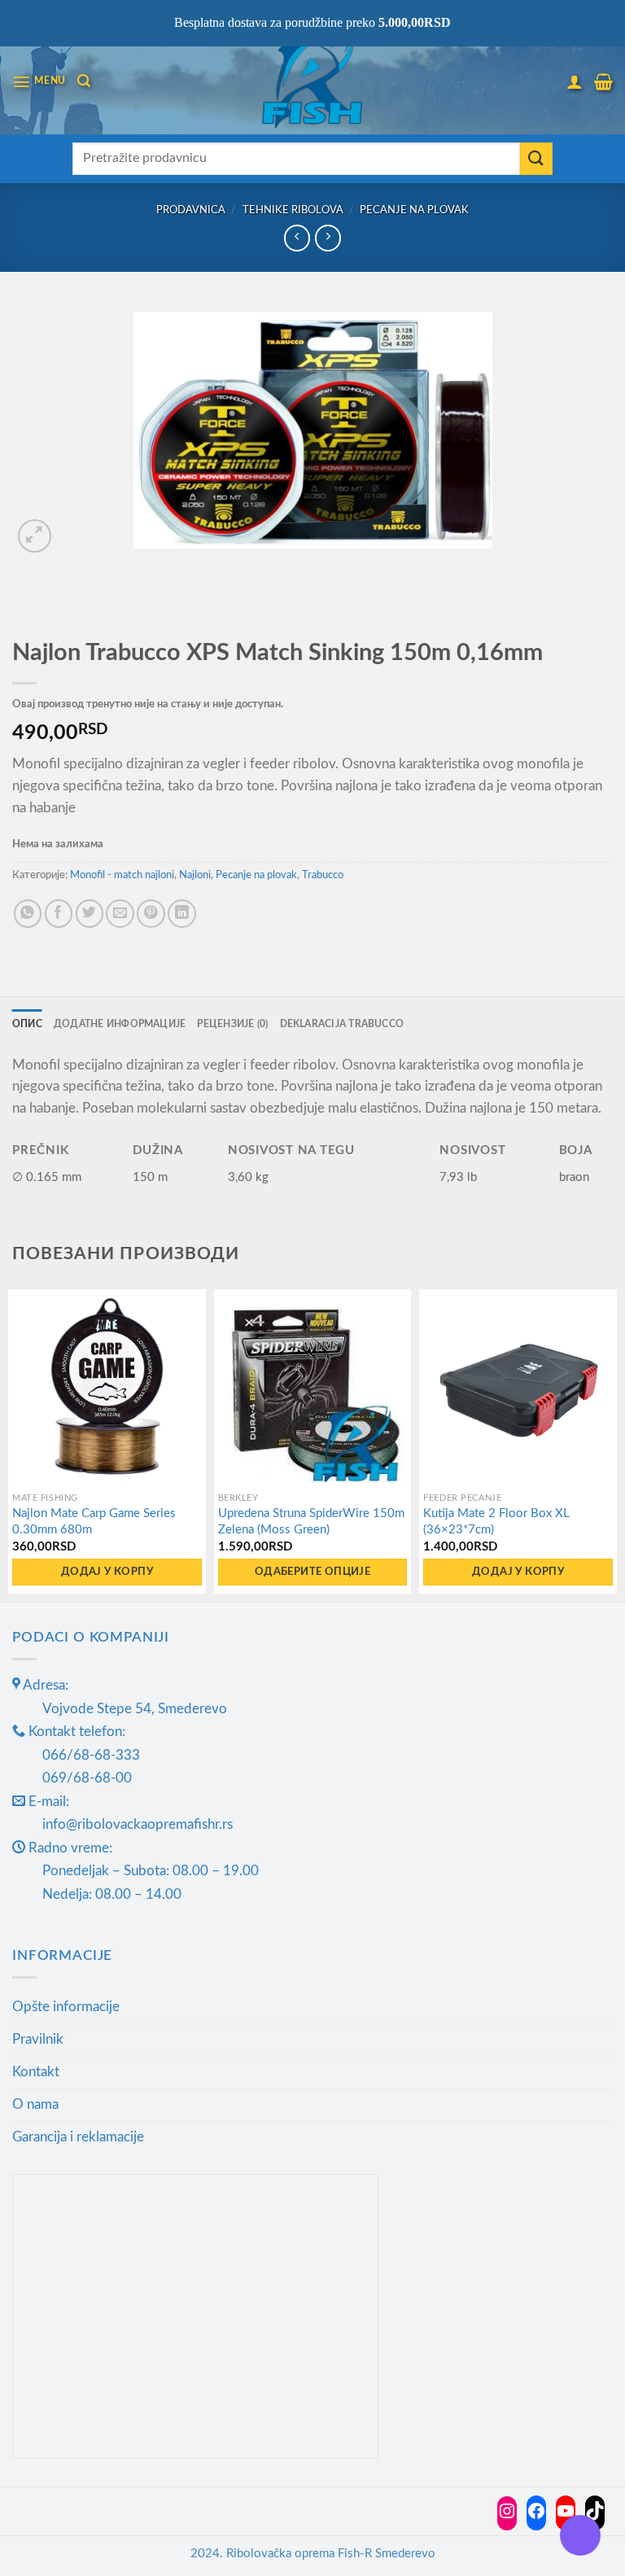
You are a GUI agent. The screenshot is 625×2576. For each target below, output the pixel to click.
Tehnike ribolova (293, 210)
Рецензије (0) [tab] (232, 1024)
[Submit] (536, 159)
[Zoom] (35, 536)
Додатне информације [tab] (120, 1024)
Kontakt (36, 2072)
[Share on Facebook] (59, 914)
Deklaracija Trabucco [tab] (342, 1024)
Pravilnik (38, 2039)
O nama (35, 2104)
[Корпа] (603, 81)
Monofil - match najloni (122, 875)
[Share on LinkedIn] (182, 914)
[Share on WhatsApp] (28, 914)
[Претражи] (84, 81)
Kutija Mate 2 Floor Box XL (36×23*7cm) (496, 1522)
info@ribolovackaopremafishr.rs (138, 1824)
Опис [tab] (27, 1024)
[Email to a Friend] (120, 914)
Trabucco (323, 875)
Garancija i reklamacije (78, 2137)
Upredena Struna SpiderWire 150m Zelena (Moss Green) (311, 1522)
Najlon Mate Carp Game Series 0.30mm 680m (94, 1522)
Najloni (195, 875)
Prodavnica (191, 210)
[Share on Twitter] (90, 914)
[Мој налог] (575, 81)
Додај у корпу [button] (107, 1572)
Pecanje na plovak (414, 210)
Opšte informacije (66, 2007)
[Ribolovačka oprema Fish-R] (312, 81)
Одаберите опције (312, 1572)
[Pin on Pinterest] (151, 914)
